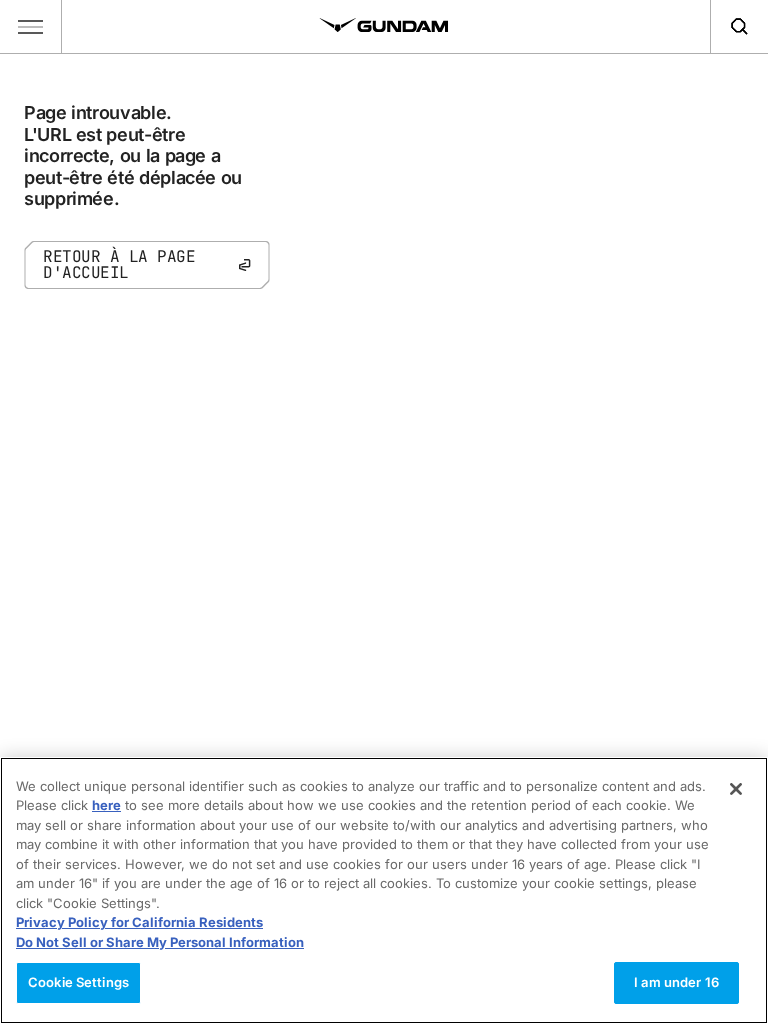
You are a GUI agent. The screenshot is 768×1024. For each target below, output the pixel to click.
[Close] (736, 789)
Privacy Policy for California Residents (139, 922)
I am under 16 (676, 982)
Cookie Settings (78, 982)
